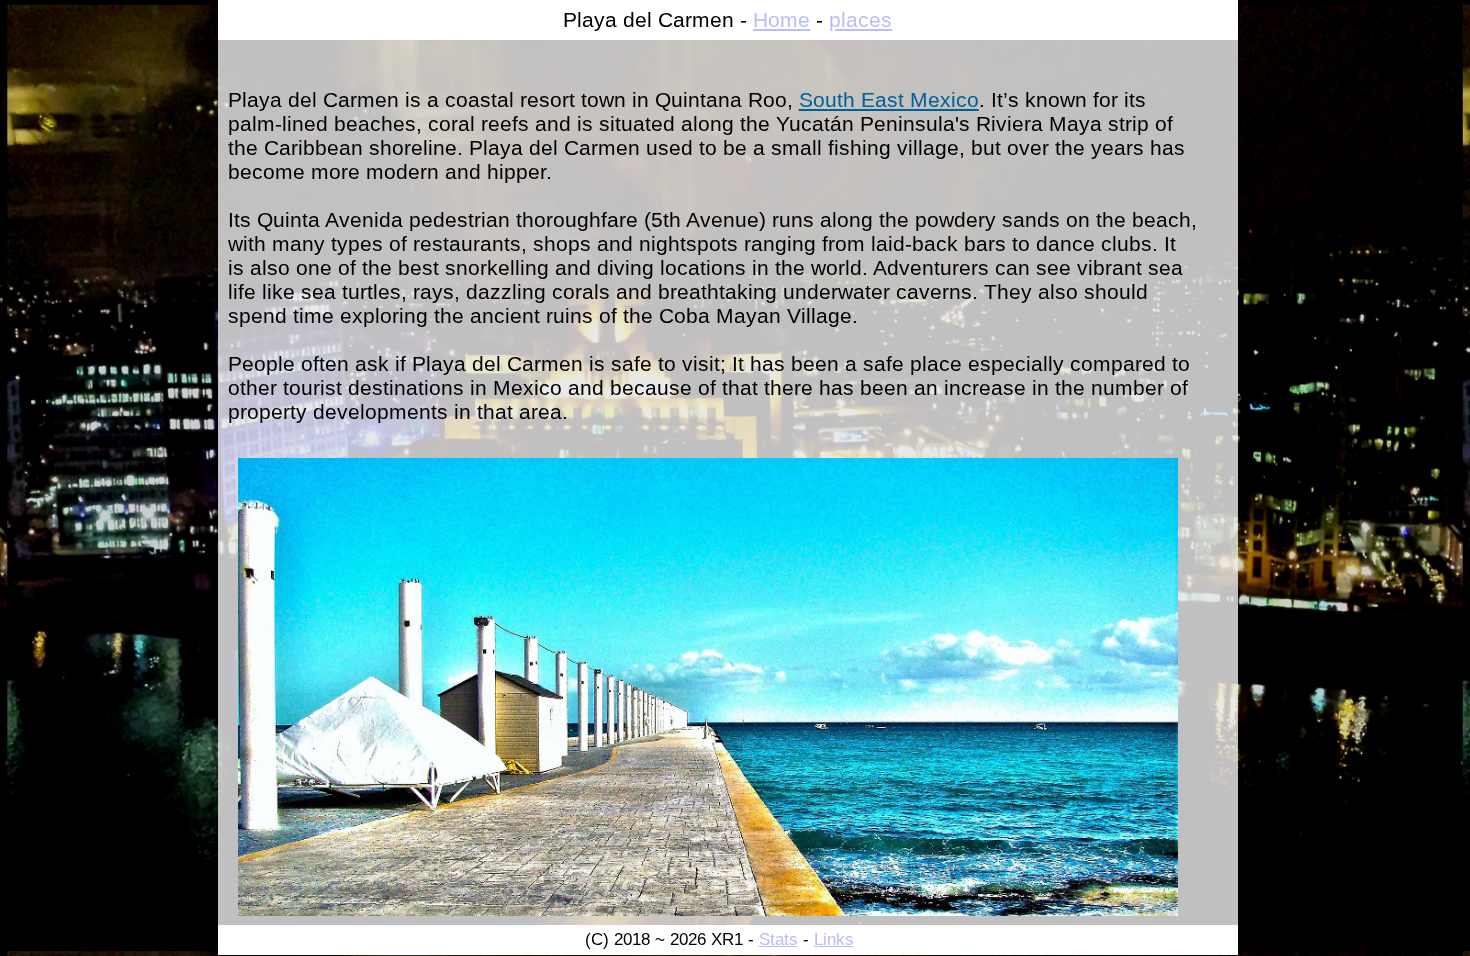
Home (781, 19)
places (860, 19)
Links (834, 939)
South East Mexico (889, 99)
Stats (778, 939)
